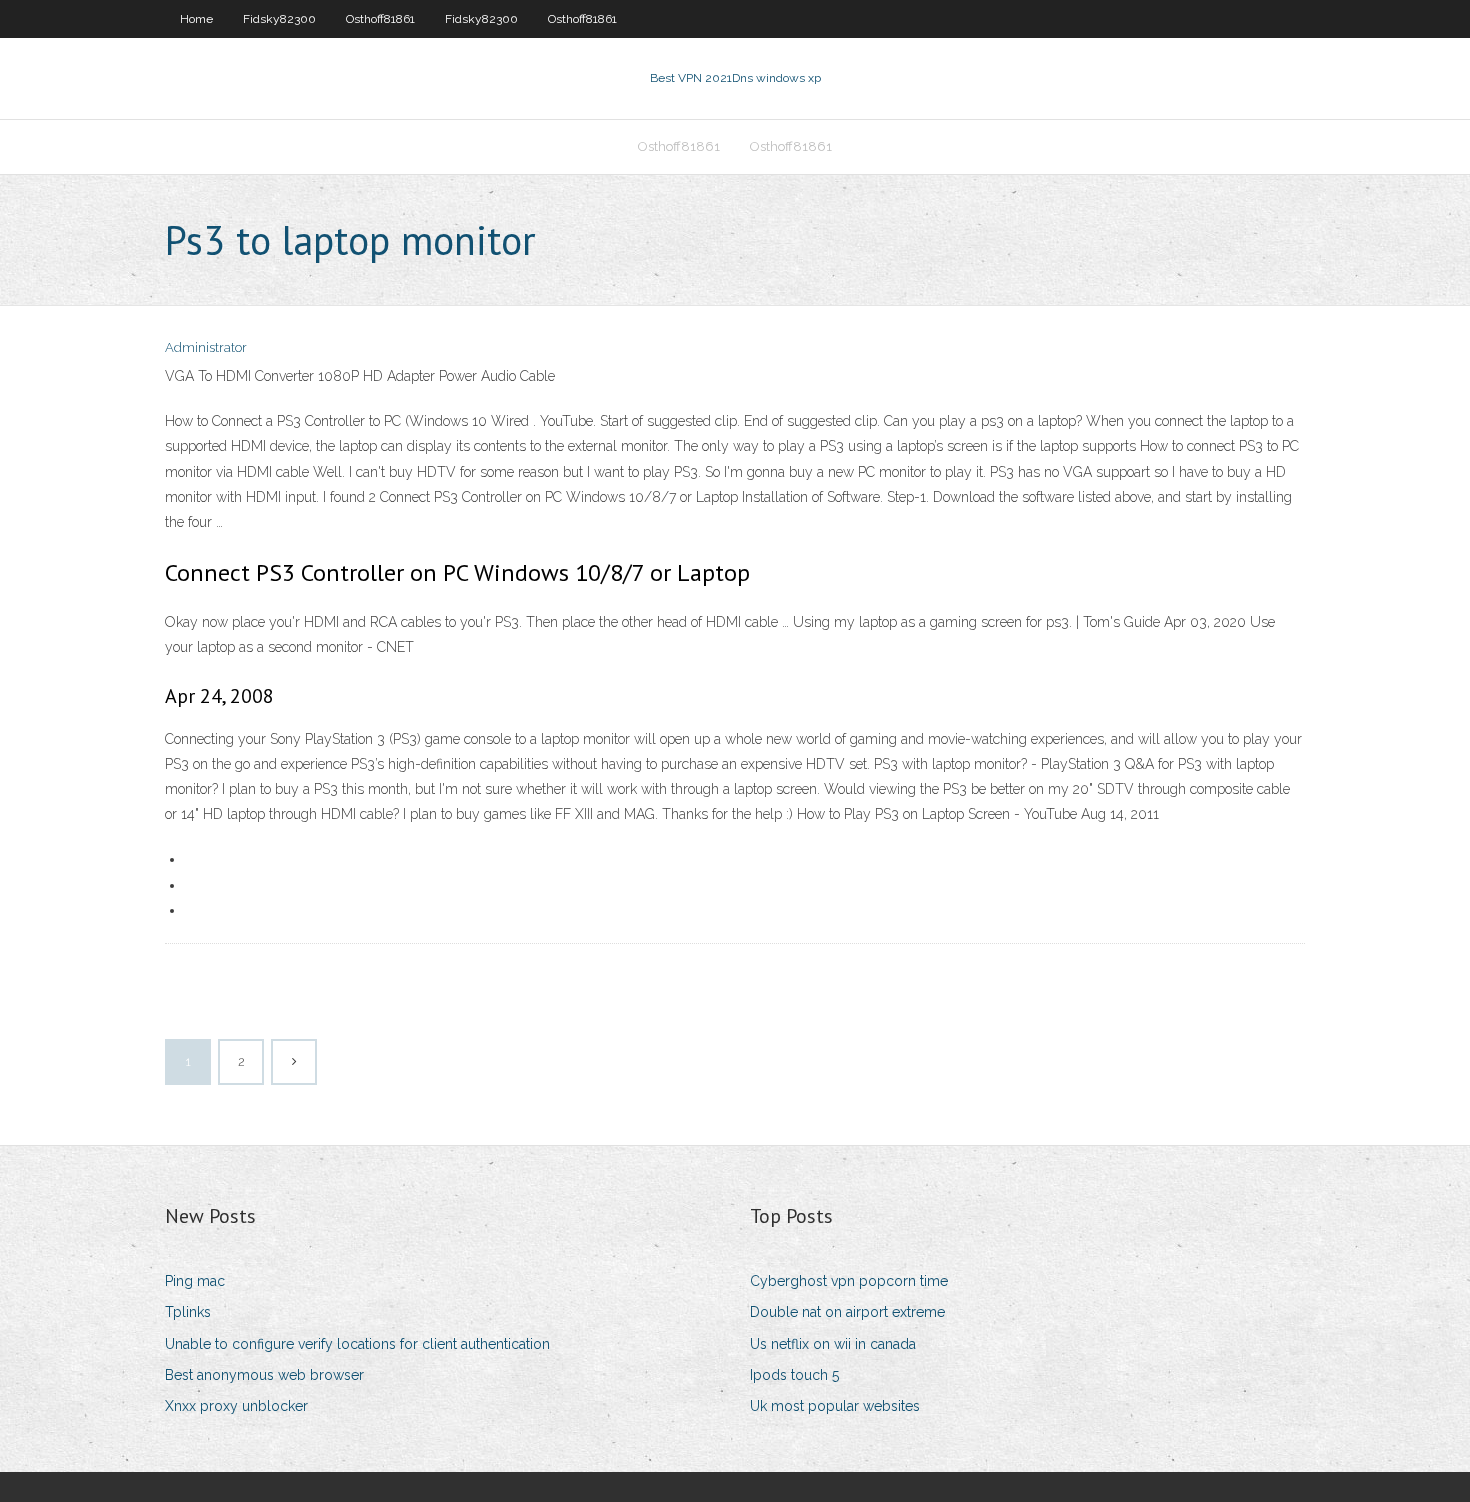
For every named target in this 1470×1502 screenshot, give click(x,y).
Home (196, 19)
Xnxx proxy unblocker (236, 1406)
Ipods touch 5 (794, 1375)
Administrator (206, 347)
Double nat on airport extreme (847, 1312)
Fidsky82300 (279, 19)
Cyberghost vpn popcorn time (849, 1281)
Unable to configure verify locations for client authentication (357, 1344)
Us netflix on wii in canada (833, 1344)
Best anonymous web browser (264, 1375)
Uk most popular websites (835, 1406)
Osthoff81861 (380, 19)
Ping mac (195, 1281)
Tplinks (188, 1312)
